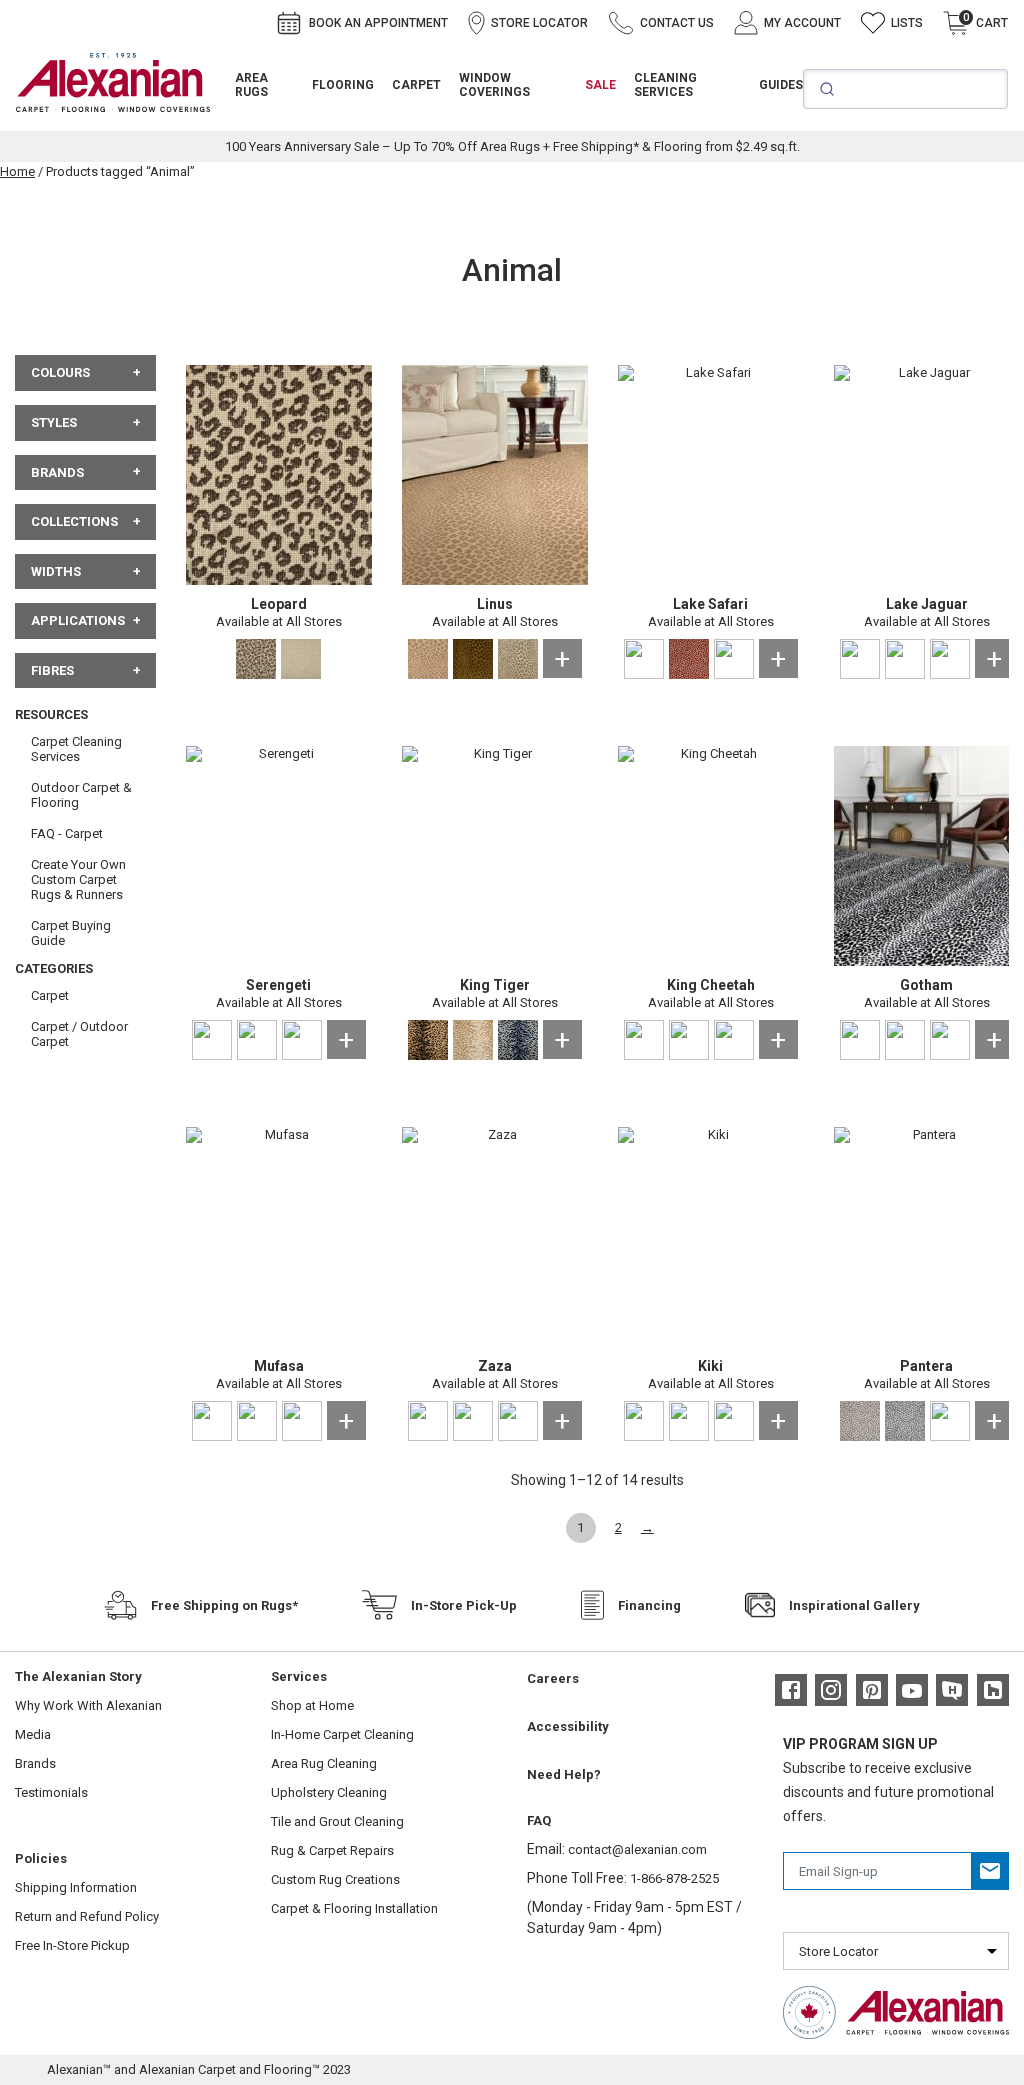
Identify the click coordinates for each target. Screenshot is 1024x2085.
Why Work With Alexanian (88, 1705)
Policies (41, 1858)
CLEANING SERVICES (665, 85)
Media (33, 1734)
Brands (35, 1763)
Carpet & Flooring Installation (354, 1908)
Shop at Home (312, 1705)
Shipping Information (76, 1887)
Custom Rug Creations (335, 1879)
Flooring (343, 85)
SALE (600, 85)
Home (17, 171)
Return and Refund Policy (87, 1916)
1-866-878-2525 (674, 1878)
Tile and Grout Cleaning (337, 1821)
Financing (649, 1605)
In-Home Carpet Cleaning (342, 1734)
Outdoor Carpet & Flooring (81, 795)
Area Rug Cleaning (324, 1763)
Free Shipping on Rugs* (224, 1605)
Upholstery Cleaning (329, 1792)
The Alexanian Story (78, 1676)
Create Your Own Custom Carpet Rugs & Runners (78, 879)
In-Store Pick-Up (464, 1605)
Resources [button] (51, 714)
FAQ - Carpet (67, 833)
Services (299, 1676)
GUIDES (781, 85)
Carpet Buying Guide (71, 933)
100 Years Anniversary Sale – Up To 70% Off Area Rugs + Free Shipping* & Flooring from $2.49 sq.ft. (512, 146)
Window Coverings (494, 85)
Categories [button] (54, 968)
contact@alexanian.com (637, 1849)
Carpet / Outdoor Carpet (79, 1034)
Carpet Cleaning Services (76, 749)
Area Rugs (251, 85)
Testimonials (51, 1792)
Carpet (416, 85)
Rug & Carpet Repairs (332, 1850)
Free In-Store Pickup (72, 1945)
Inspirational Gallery (854, 1605)
